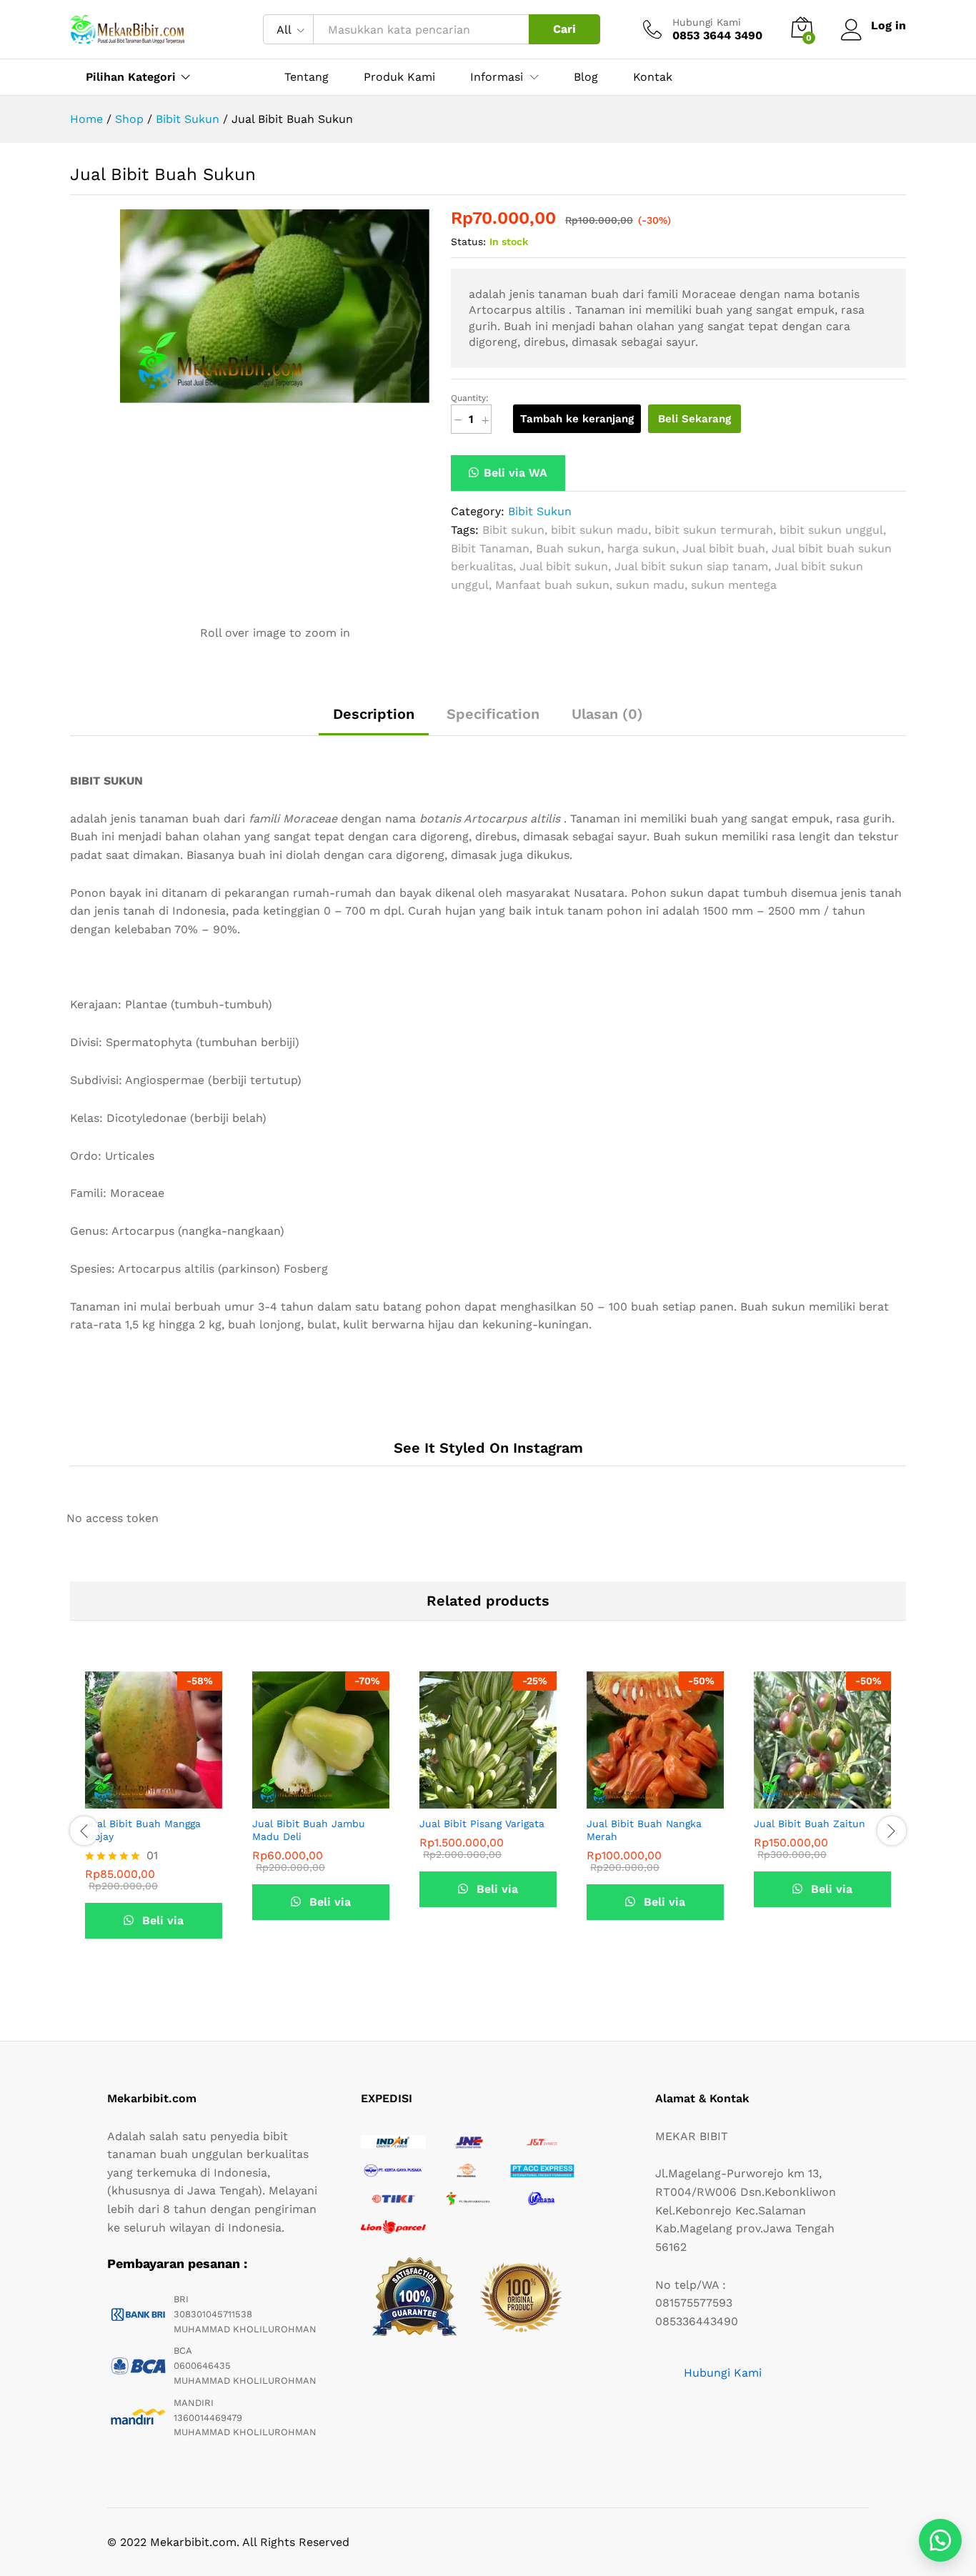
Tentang (307, 77)
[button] (508, 473)
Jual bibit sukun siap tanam (691, 566)
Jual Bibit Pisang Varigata (482, 1824)
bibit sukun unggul (831, 530)
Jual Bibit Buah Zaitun (810, 1824)
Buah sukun (568, 548)
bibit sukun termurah (714, 530)
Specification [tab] (493, 714)
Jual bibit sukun (564, 566)
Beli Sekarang (694, 419)
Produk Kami (399, 77)
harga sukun (642, 548)
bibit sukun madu (599, 530)
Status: (468, 242)
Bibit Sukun (540, 511)
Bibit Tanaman (490, 548)
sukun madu (650, 585)
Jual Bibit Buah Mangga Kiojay (143, 1830)
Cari (564, 29)
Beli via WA (516, 473)
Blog (586, 77)
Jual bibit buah (724, 548)
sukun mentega (734, 585)
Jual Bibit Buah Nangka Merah (644, 1830)
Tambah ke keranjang (577, 419)
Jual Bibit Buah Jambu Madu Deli (309, 1830)
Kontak (653, 77)
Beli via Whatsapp (154, 1926)
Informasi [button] (497, 77)
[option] (154, 1829)
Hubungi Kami (707, 22)
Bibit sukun (513, 530)
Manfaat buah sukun (552, 585)
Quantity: (470, 398)
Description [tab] (374, 714)
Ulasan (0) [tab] (607, 714)
